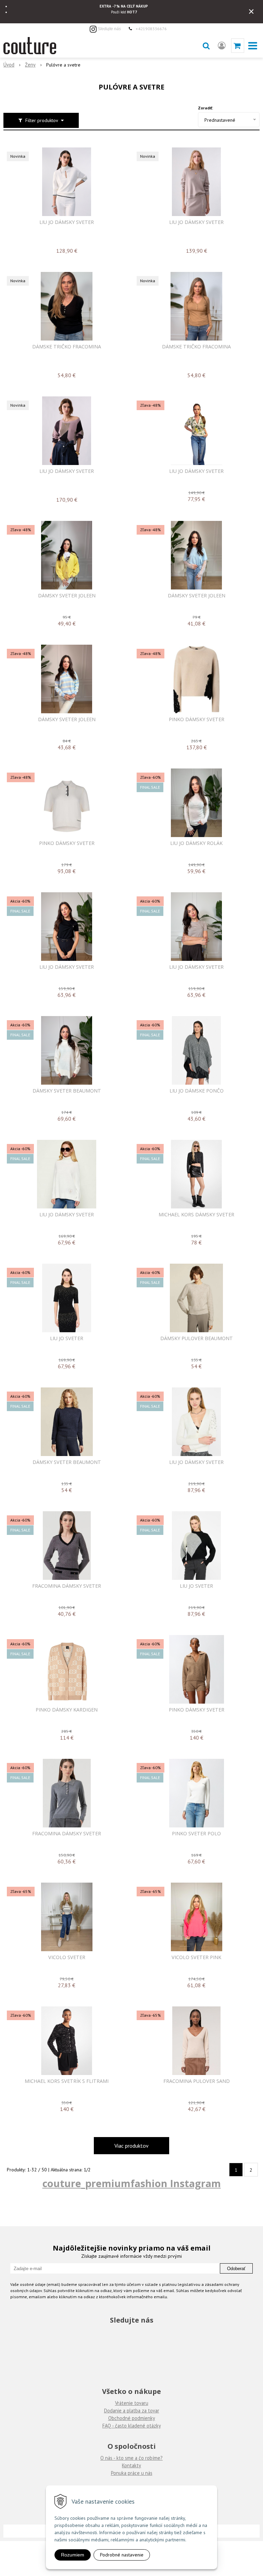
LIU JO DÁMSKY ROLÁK (196, 843)
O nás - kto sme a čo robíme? (131, 2458)
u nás (146, 2473)
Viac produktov (131, 2146)
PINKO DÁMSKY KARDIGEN (67, 1710)
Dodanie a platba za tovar (132, 2411)
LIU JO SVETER (67, 1338)
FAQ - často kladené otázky (132, 2426)
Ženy (30, 65)
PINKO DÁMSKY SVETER (197, 719)
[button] (206, 46)
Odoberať (236, 2269)
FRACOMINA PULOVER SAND (197, 2081)
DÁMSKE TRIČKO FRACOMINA (67, 347)
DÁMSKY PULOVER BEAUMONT (197, 1338)
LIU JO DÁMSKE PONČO (197, 1091)
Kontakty (131, 2465)
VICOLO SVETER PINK (196, 1957)
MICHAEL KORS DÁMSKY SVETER (196, 1215)
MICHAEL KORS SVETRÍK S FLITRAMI (67, 2081)
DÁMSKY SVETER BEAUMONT (67, 1091)
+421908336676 (151, 28)
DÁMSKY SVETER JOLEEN (67, 596)
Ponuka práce (125, 2473)
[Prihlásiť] (222, 46)
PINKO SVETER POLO (196, 1834)
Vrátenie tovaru (132, 2403)
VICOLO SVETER (67, 1957)
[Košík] (238, 46)
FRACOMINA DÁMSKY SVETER (67, 1586)
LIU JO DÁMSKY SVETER (67, 222)
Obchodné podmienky (132, 2418)
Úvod (9, 65)
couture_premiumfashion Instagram (132, 2183)
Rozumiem (73, 2555)
